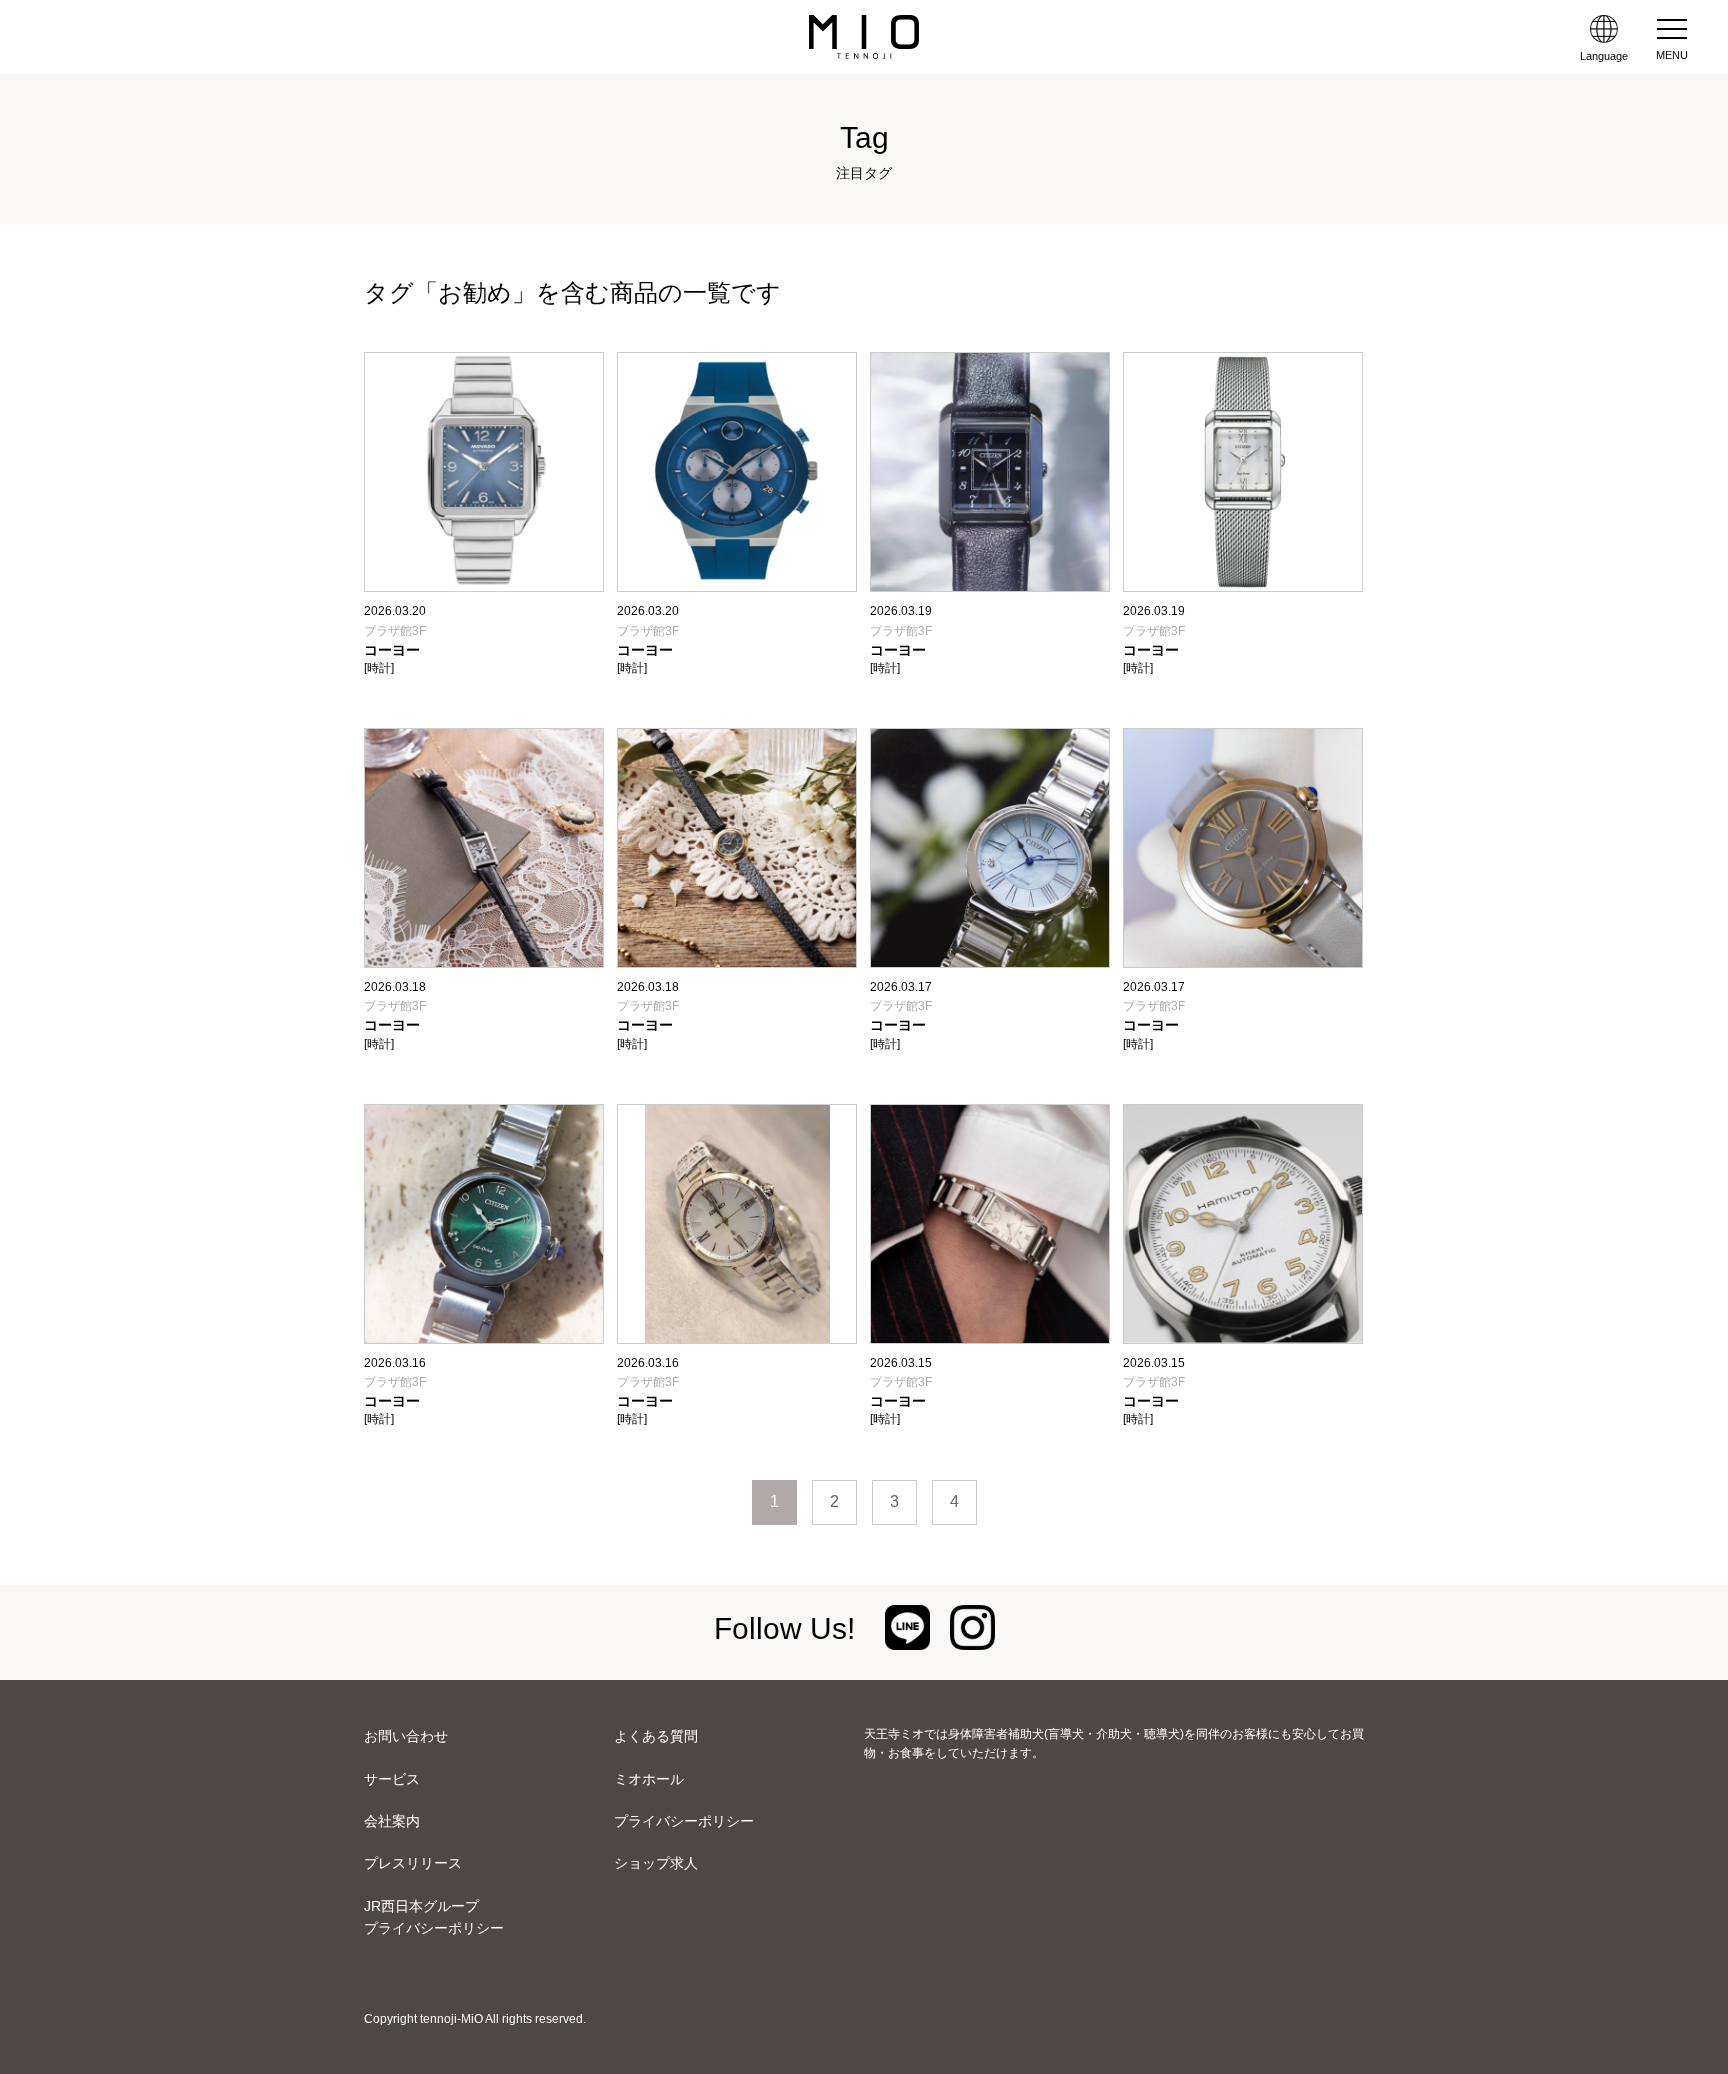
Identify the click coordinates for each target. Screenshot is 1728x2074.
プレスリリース (413, 1863)
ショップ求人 (656, 1863)
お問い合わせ (406, 1736)
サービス (392, 1779)
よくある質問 (656, 1736)
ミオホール (649, 1779)
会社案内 (392, 1821)
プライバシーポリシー (684, 1821)
